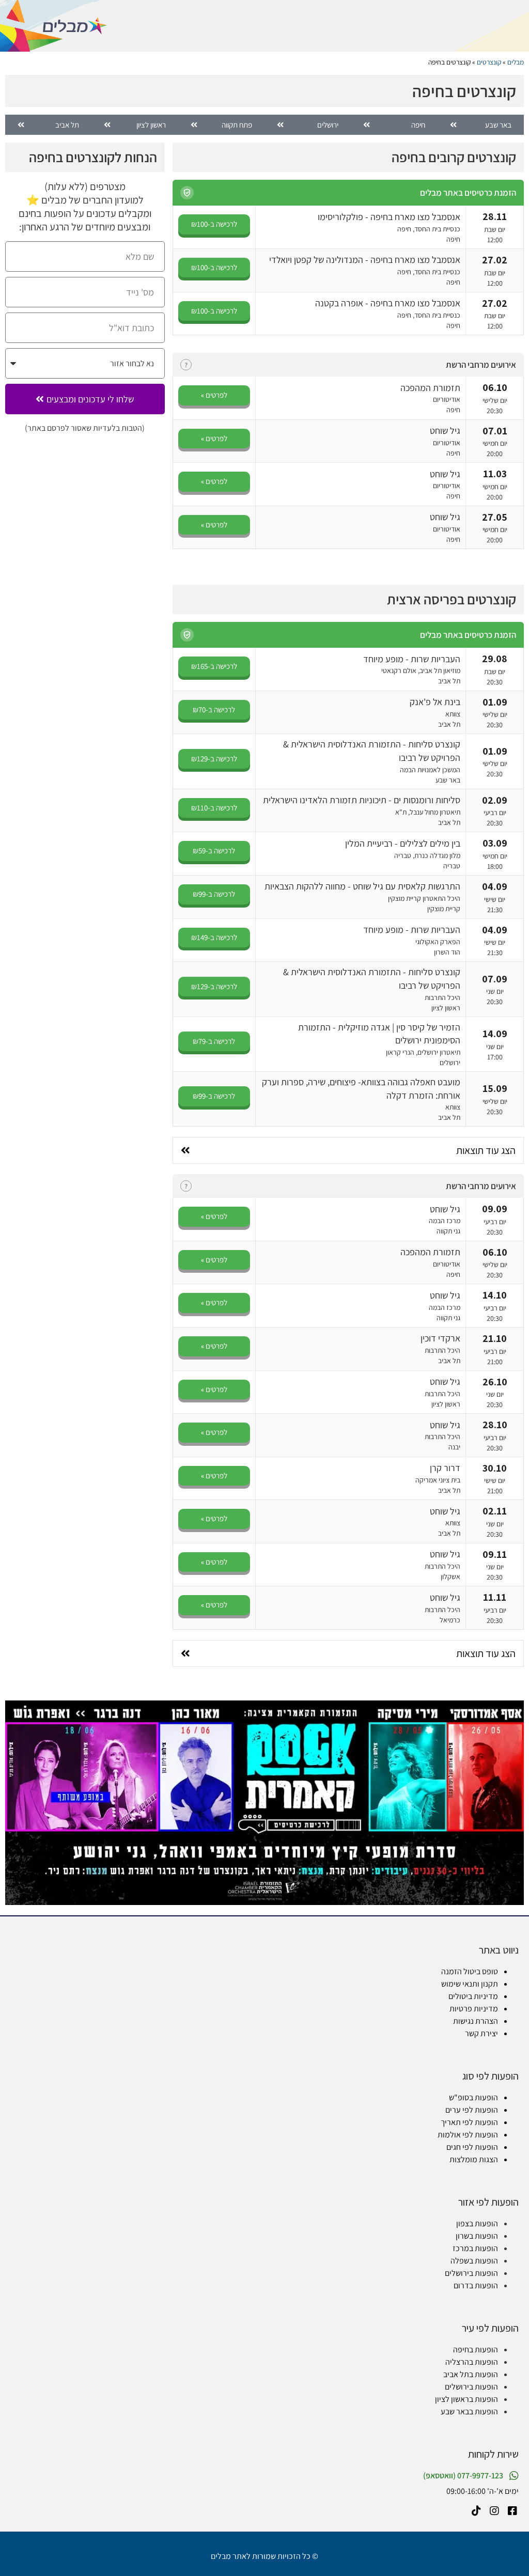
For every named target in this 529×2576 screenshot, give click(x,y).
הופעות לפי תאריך (469, 2122)
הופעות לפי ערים (472, 2110)
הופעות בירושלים (471, 2273)
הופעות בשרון (477, 2236)
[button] (187, 193)
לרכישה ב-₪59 (214, 850)
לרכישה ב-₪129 (214, 759)
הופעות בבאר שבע (469, 2411)
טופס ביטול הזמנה (470, 1971)
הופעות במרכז (475, 2248)
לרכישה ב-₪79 (214, 1041)
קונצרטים (489, 62)
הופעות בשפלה (474, 2261)
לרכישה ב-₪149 (214, 937)
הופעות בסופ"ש (473, 2097)
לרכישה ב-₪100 (214, 224)
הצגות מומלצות (474, 2159)
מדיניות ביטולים (473, 1996)
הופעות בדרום (476, 2285)
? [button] (186, 365)
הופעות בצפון (477, 2223)
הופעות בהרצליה (472, 2362)
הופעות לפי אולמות (468, 2135)
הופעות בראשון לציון (466, 2399)
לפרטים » (214, 395)
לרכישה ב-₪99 (214, 894)
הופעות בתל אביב (471, 2374)
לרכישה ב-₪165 (214, 666)
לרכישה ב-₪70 (214, 709)
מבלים (516, 62)
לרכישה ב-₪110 (214, 808)
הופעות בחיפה (476, 2349)
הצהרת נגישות (476, 2021)
